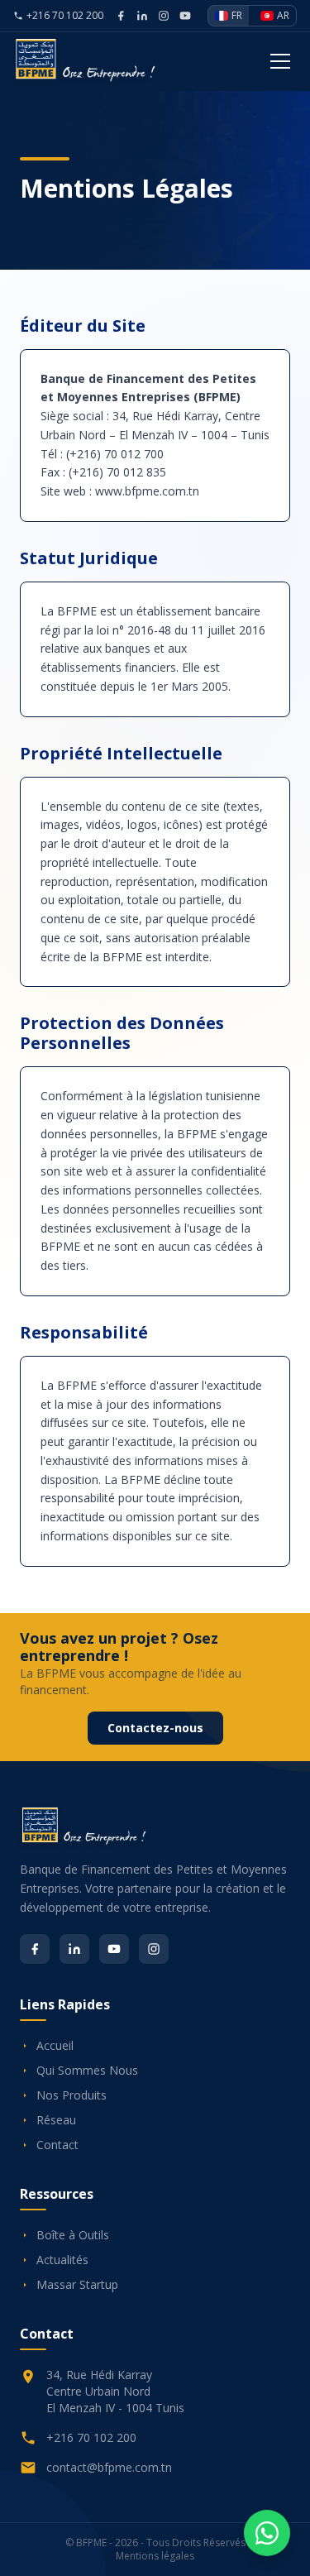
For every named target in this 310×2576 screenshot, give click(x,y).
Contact (57, 2145)
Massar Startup (77, 2284)
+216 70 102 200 (65, 16)
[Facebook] (35, 1949)
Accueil (55, 2045)
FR (237, 15)
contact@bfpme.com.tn (109, 2467)
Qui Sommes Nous (87, 2070)
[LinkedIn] (74, 1949)
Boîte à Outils (73, 2235)
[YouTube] (114, 1949)
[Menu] (280, 61)
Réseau (56, 2120)
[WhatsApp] (267, 2533)
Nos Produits (72, 2095)
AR (283, 15)
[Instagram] (154, 1949)
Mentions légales (155, 2556)
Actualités (62, 2260)
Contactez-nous (155, 1728)
